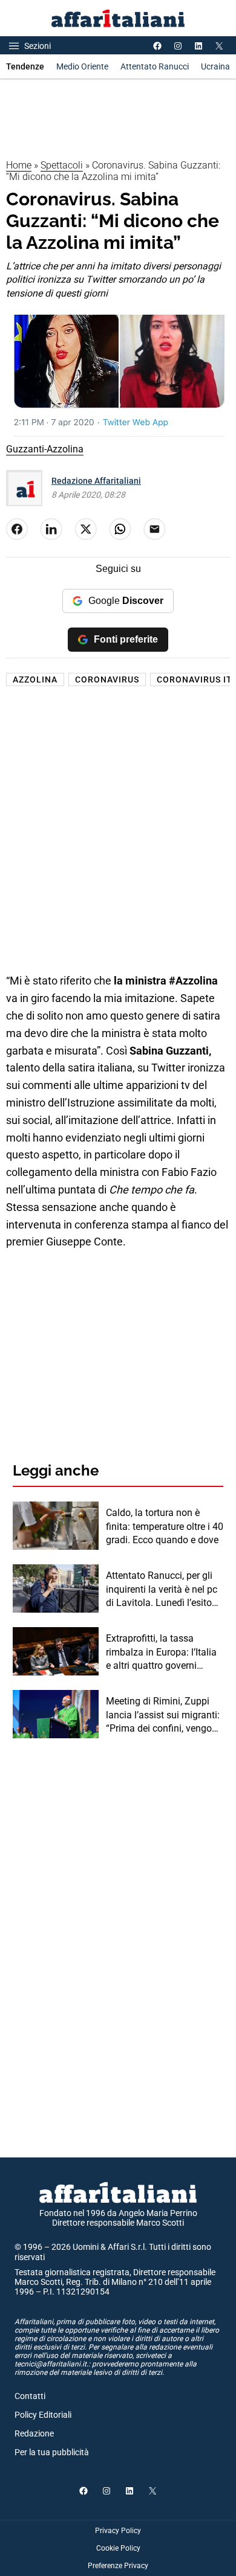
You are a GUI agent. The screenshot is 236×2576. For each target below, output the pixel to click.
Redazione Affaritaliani (96, 481)
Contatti (30, 2396)
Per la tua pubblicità (52, 2452)
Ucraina (215, 66)
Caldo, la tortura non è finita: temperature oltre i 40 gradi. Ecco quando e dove (165, 1526)
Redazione (34, 2433)
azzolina (35, 679)
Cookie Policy (118, 2548)
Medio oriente (82, 66)
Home (19, 165)
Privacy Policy (118, 2531)
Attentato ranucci (155, 66)
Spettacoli (62, 165)
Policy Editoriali (43, 2415)
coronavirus (107, 679)
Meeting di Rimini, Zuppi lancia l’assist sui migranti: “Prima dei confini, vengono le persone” (164, 1715)
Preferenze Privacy (118, 2566)
